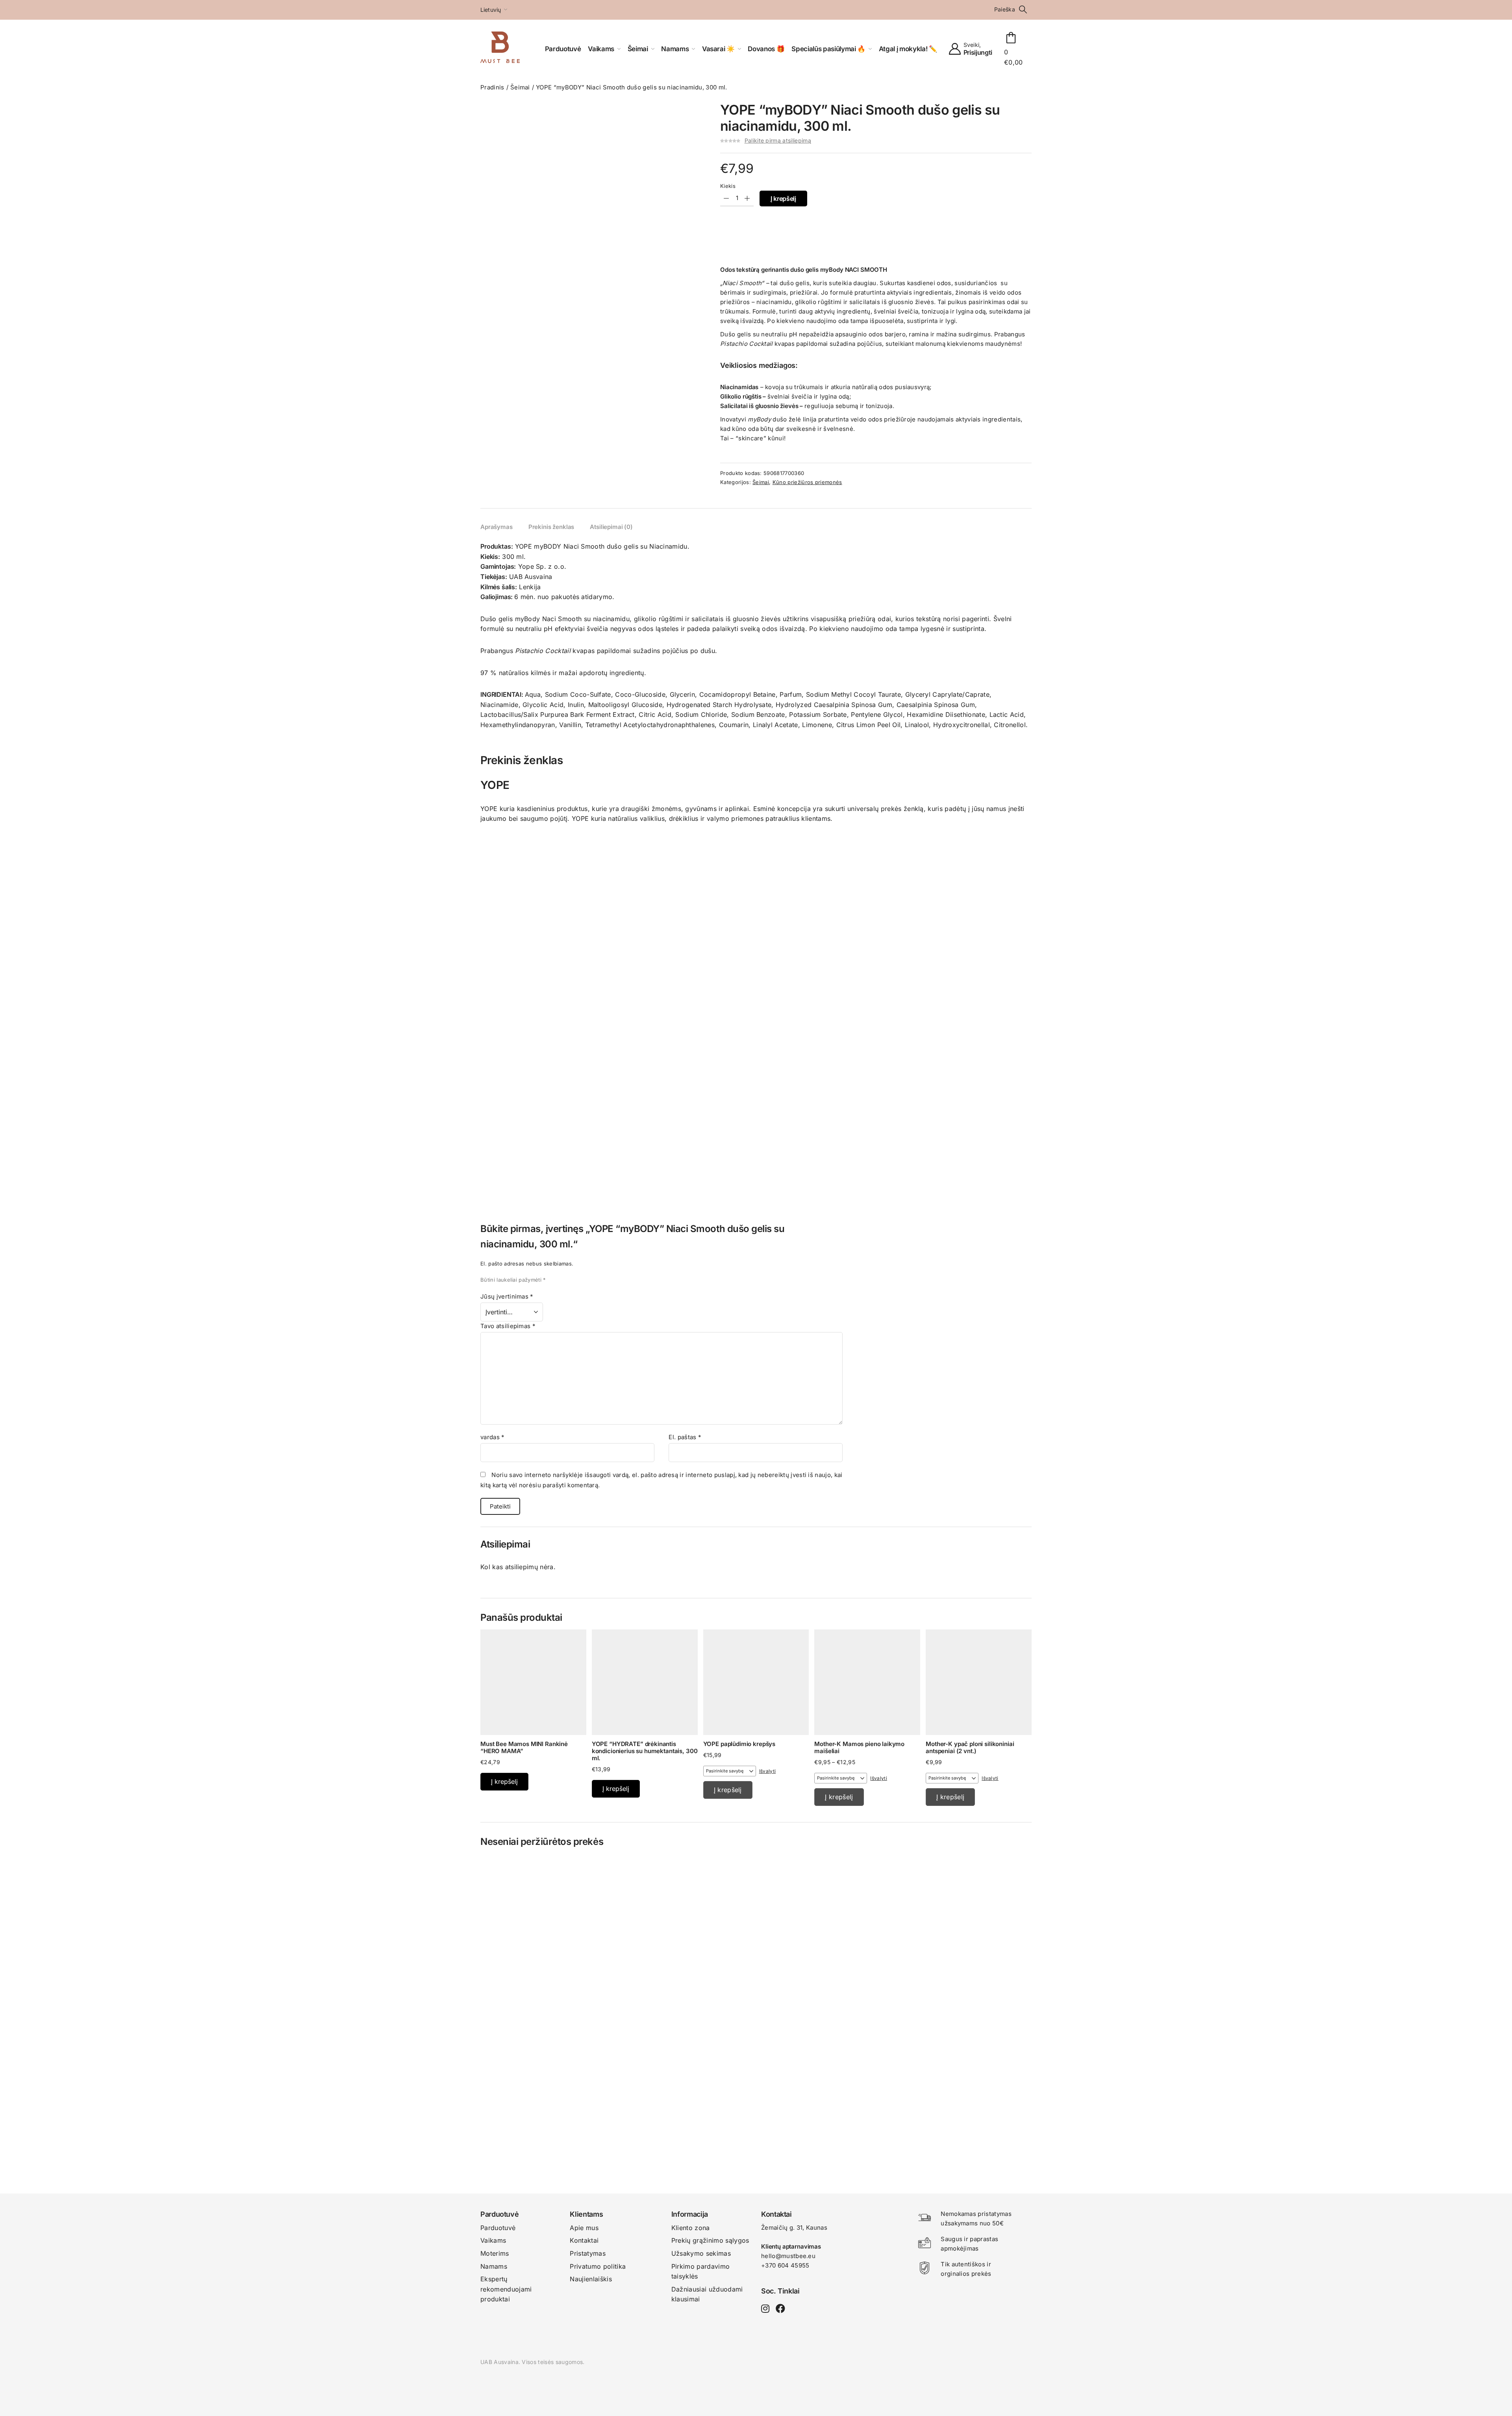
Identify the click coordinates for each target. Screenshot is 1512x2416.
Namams (494, 2266)
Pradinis (492, 87)
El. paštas (685, 1437)
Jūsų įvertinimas (507, 1296)
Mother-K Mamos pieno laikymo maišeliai (859, 1747)
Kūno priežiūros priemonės (807, 482)
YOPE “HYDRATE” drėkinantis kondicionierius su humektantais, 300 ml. (645, 1751)
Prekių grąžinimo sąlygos (710, 2240)
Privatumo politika (598, 2266)
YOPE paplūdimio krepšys (739, 1744)
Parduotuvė (498, 2228)
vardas (493, 1437)
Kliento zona (691, 2228)
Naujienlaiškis (591, 2279)
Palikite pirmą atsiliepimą (778, 140)
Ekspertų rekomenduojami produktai (506, 2289)
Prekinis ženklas (551, 527)
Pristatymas (588, 2253)
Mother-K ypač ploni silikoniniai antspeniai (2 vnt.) (970, 1747)
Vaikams (493, 2240)
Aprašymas (497, 527)
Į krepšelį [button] (504, 1781)
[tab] (497, 527)
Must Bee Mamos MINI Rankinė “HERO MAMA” (524, 1747)
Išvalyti (768, 1771)
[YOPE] (756, 829)
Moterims (495, 2253)
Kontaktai (584, 2240)
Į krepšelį (783, 199)
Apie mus (584, 2228)
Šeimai (520, 87)
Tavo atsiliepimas (508, 1326)
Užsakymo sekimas (701, 2253)
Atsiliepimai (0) (611, 527)
